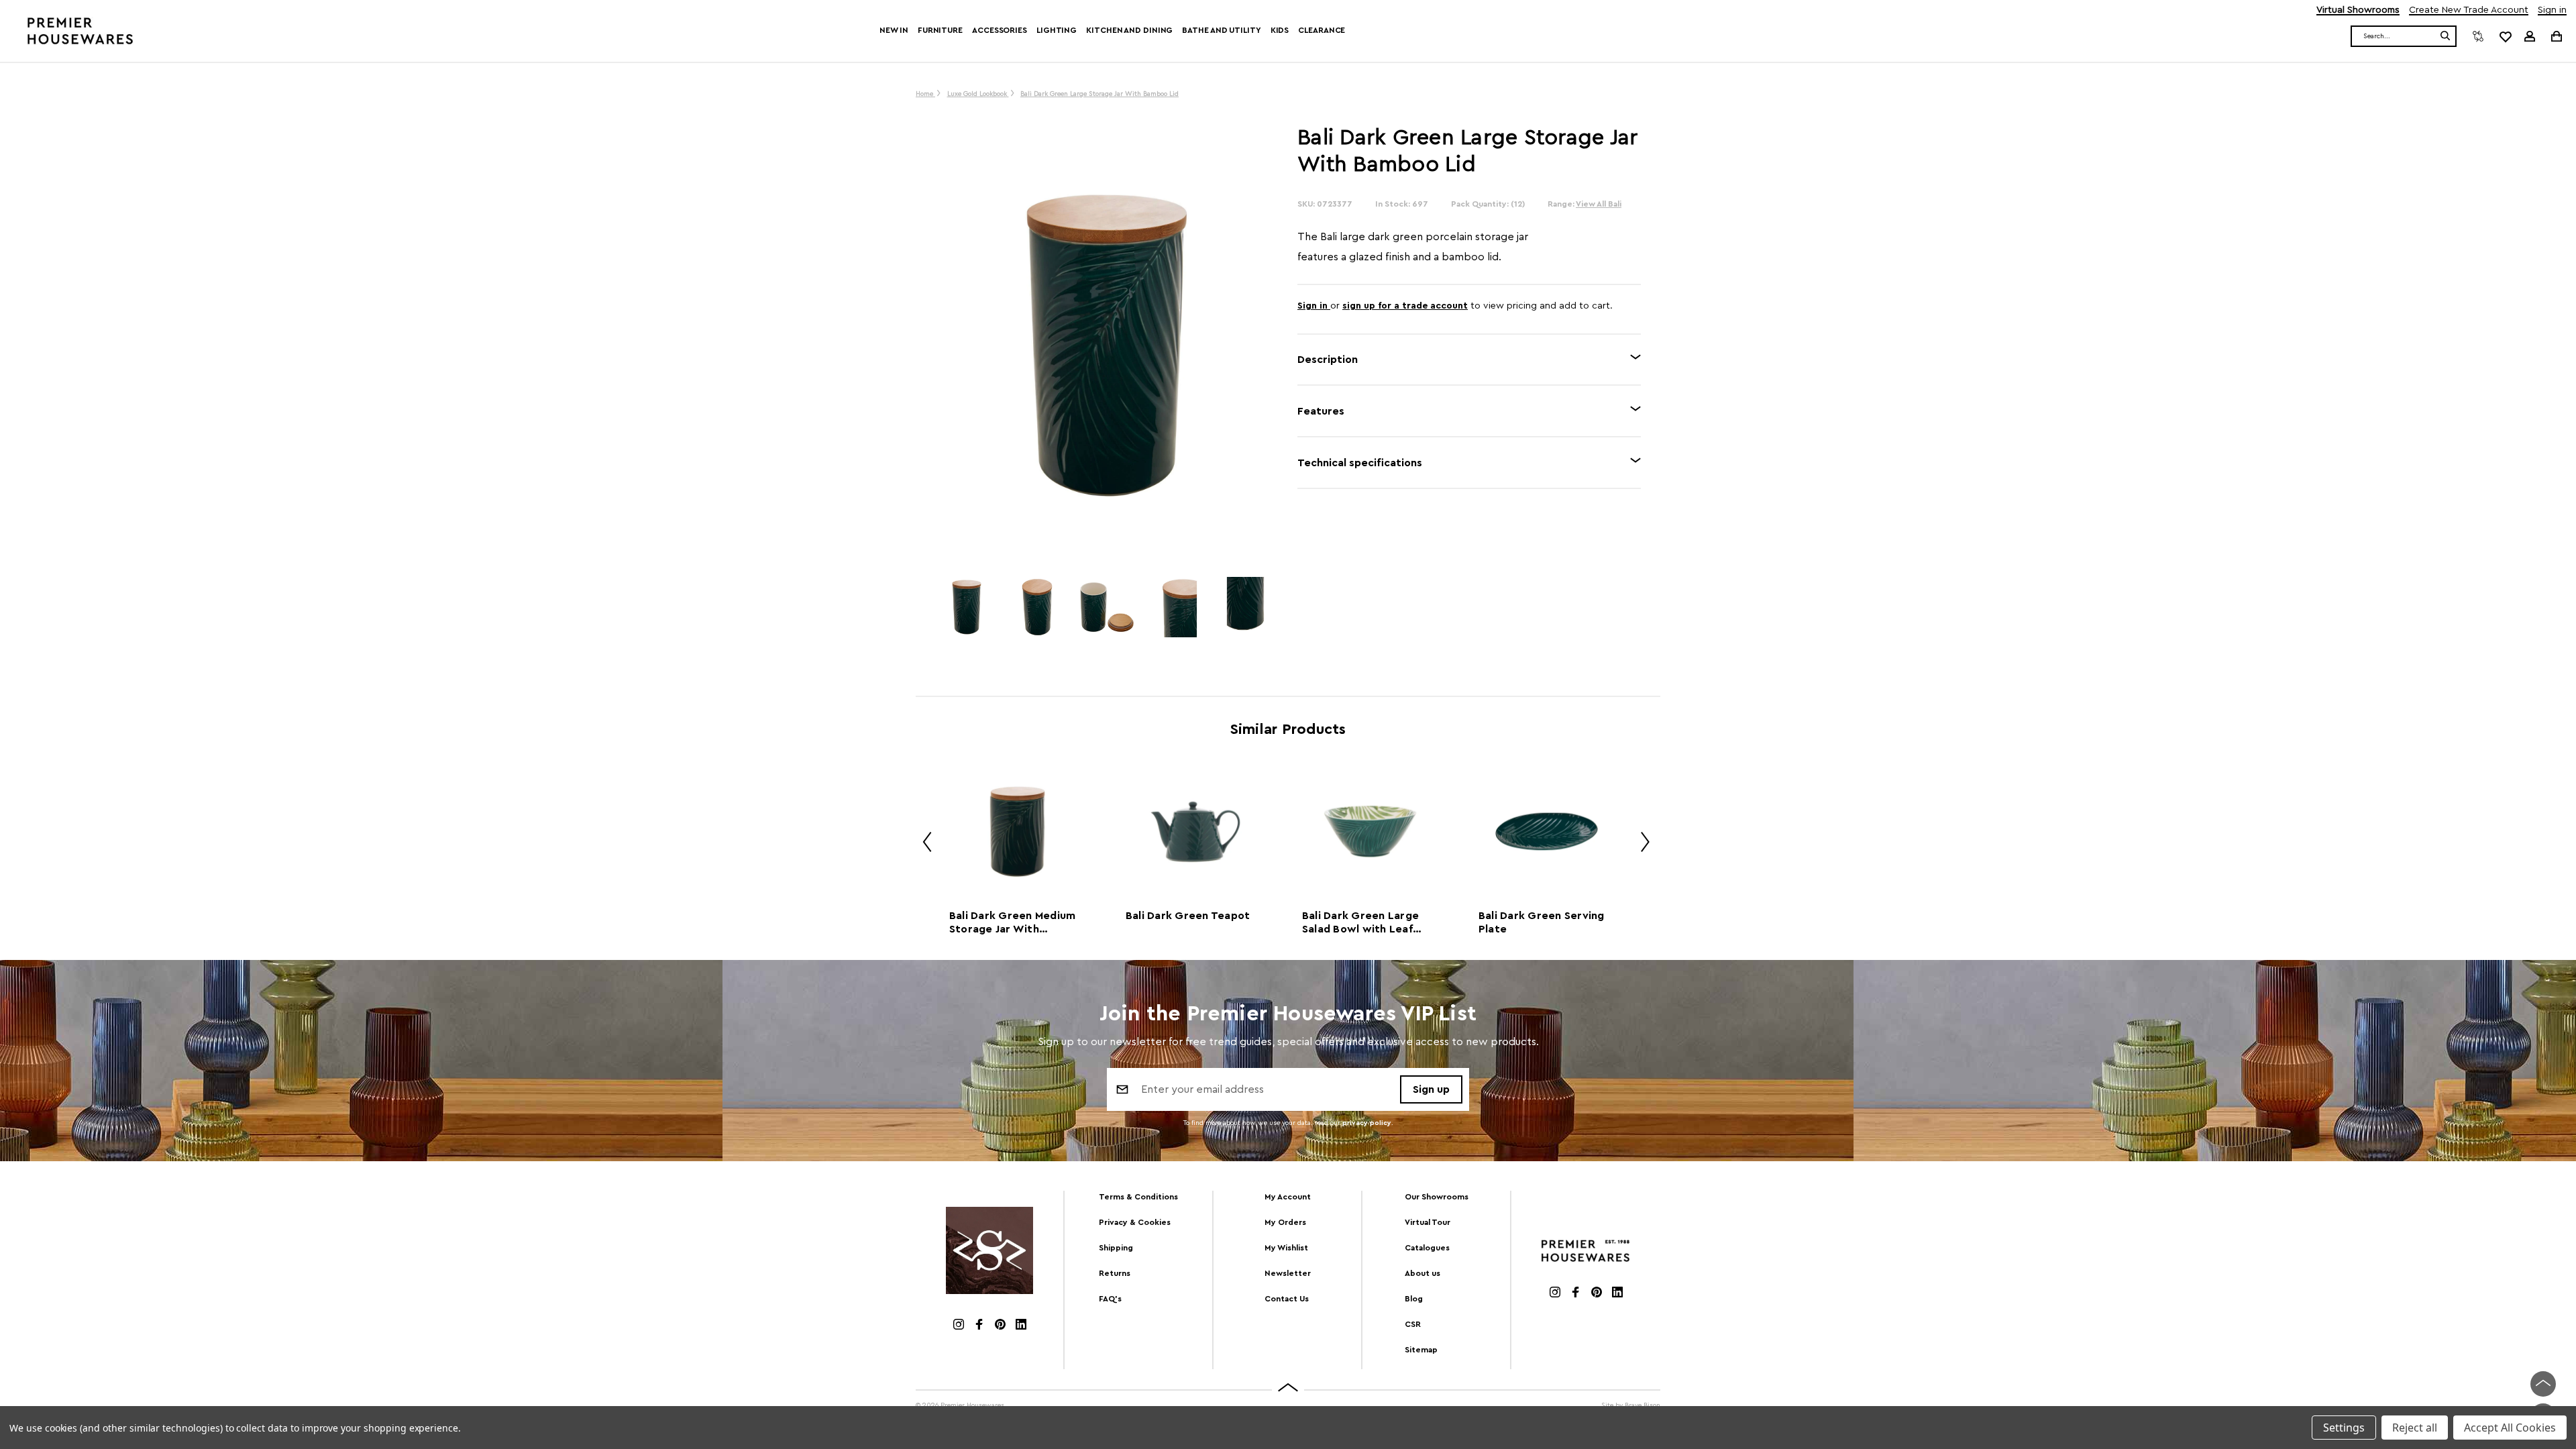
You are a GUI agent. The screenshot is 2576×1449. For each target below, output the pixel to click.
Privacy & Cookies (1135, 1222)
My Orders (1285, 1222)
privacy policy (1367, 1123)
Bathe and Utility (1221, 30)
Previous (922, 844)
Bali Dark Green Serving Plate (1542, 922)
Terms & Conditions (1138, 1197)
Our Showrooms (1437, 1197)
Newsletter (1288, 1273)
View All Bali (1599, 204)
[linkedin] (1021, 1326)
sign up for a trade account (1405, 306)
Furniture (940, 30)
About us (1423, 1273)
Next (1640, 844)
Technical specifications (1360, 463)
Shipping (1116, 1248)
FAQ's (1110, 1299)
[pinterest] (1000, 1326)
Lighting (1057, 30)
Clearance (1322, 30)
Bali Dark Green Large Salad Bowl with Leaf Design (1360, 923)
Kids (1280, 30)
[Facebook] (979, 1326)
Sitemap (1421, 1350)
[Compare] (2478, 36)
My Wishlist (1286, 1248)
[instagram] (959, 1326)
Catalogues (1427, 1248)
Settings (2344, 1428)
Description (1328, 360)
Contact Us (1287, 1299)
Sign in (2552, 10)
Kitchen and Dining (1129, 30)
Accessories (1000, 30)
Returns (1115, 1273)
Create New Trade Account (2469, 10)
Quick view (1017, 831)
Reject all (2415, 1428)
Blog (1414, 1299)
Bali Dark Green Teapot (1188, 916)
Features (1321, 411)
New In (894, 30)
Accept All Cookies (2510, 1428)
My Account (1288, 1197)
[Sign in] (2530, 36)
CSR (1413, 1324)
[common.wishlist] (2505, 36)
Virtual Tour (1428, 1222)
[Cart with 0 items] (2556, 36)
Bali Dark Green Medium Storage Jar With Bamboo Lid (1013, 923)
